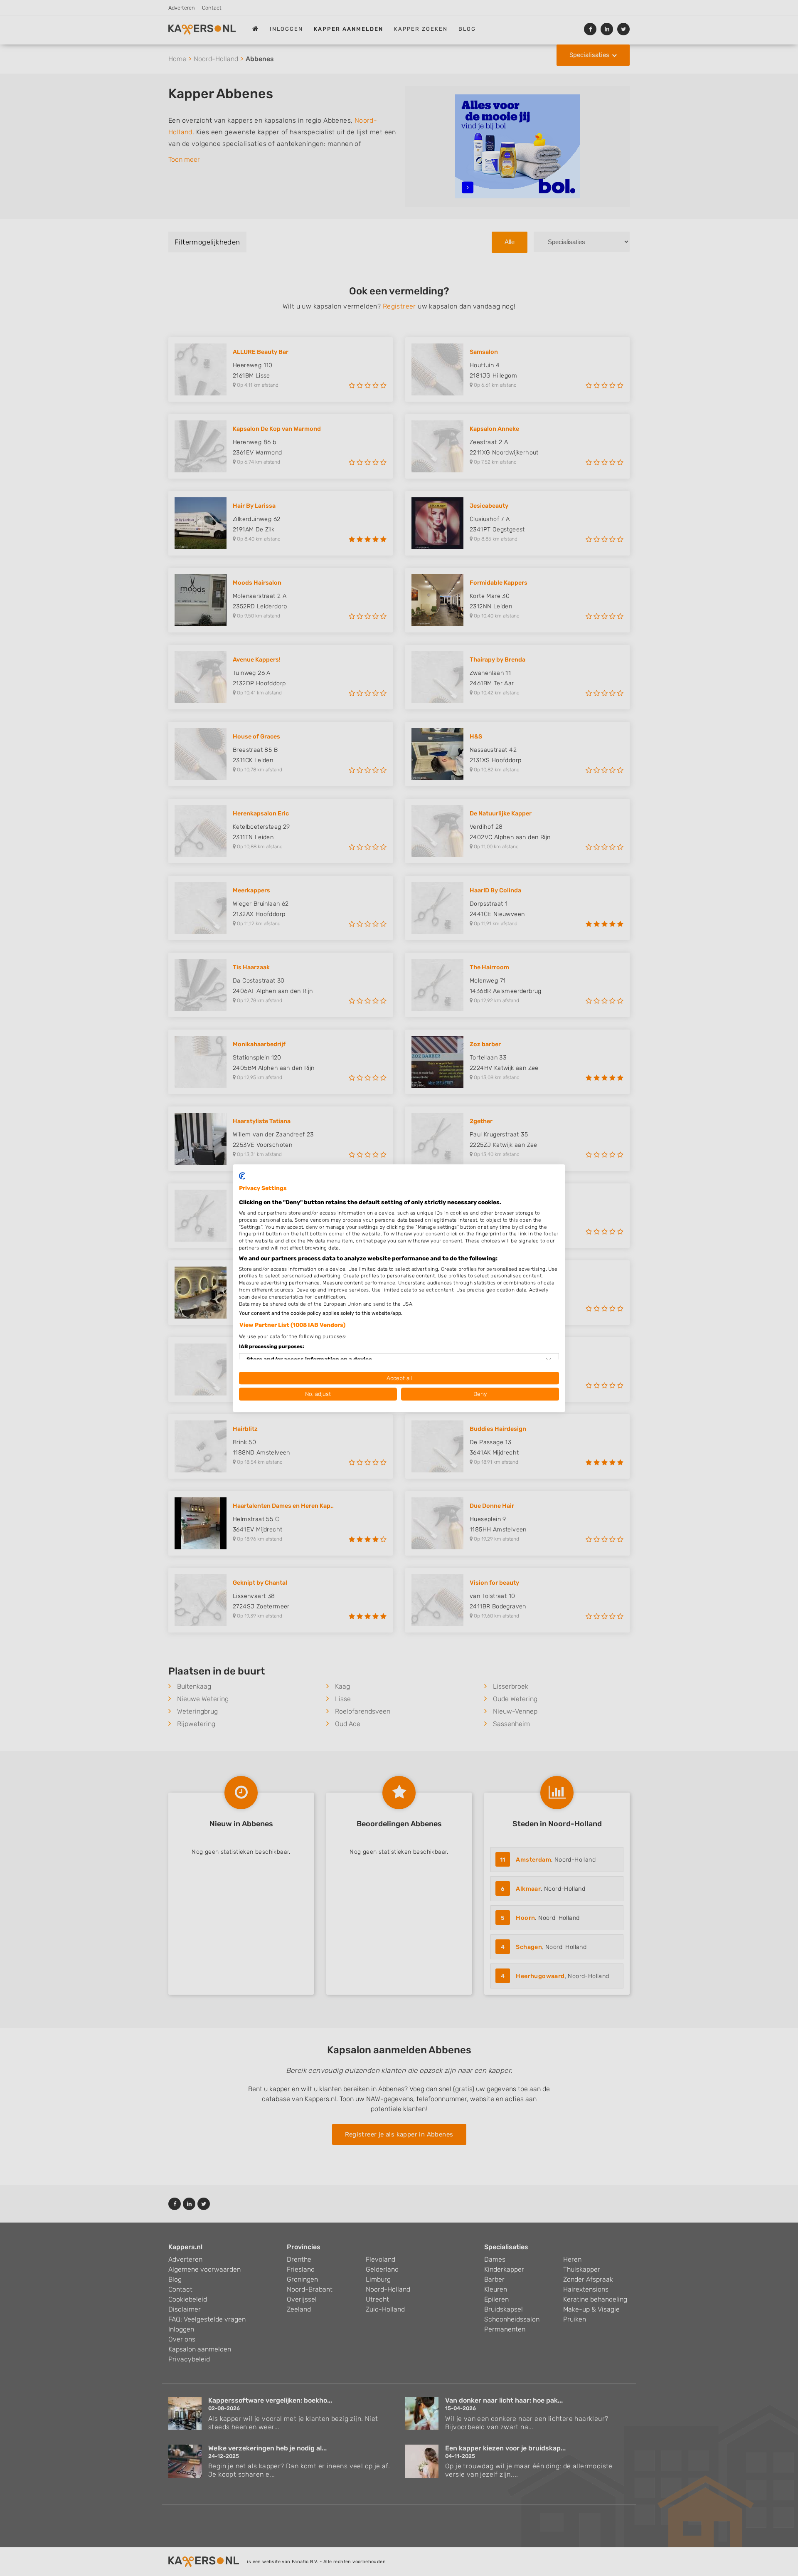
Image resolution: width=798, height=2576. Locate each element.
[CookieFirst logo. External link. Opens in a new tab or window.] (242, 1176)
